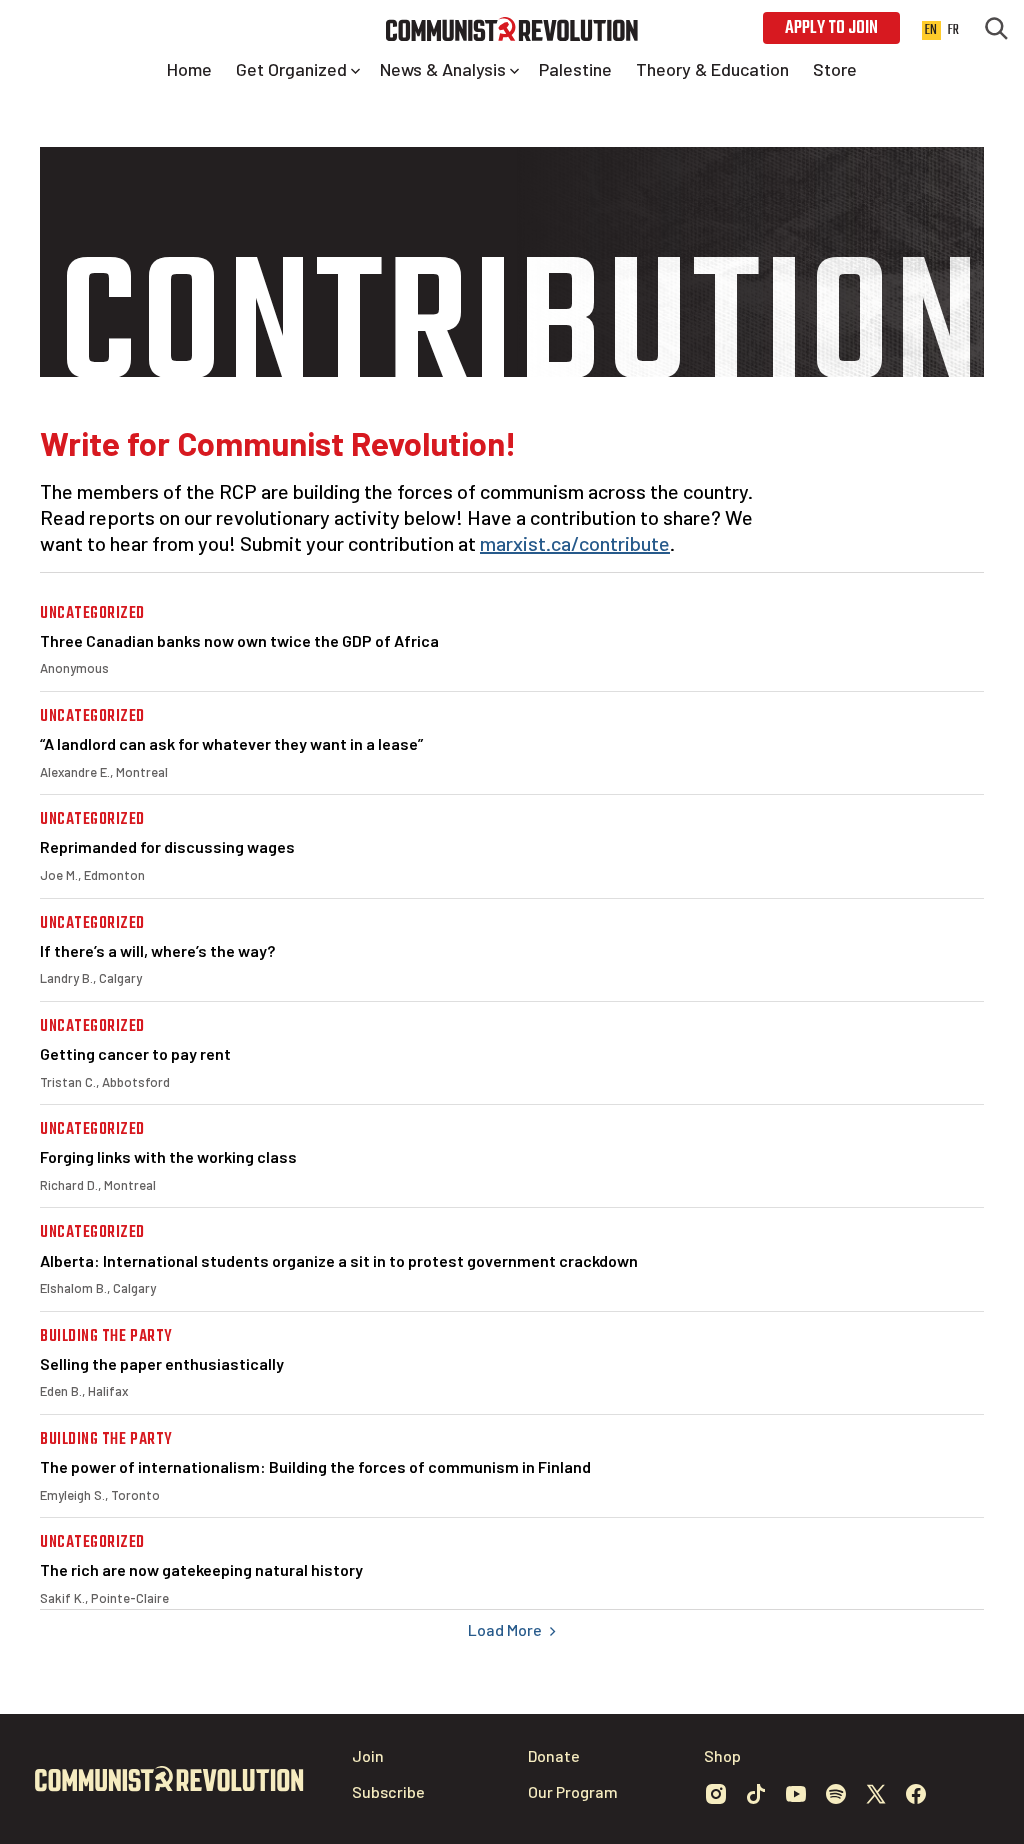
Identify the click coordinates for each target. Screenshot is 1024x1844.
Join (368, 1755)
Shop (722, 1755)
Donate (554, 1755)
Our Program (573, 1791)
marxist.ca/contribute (575, 543)
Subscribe (388, 1791)
